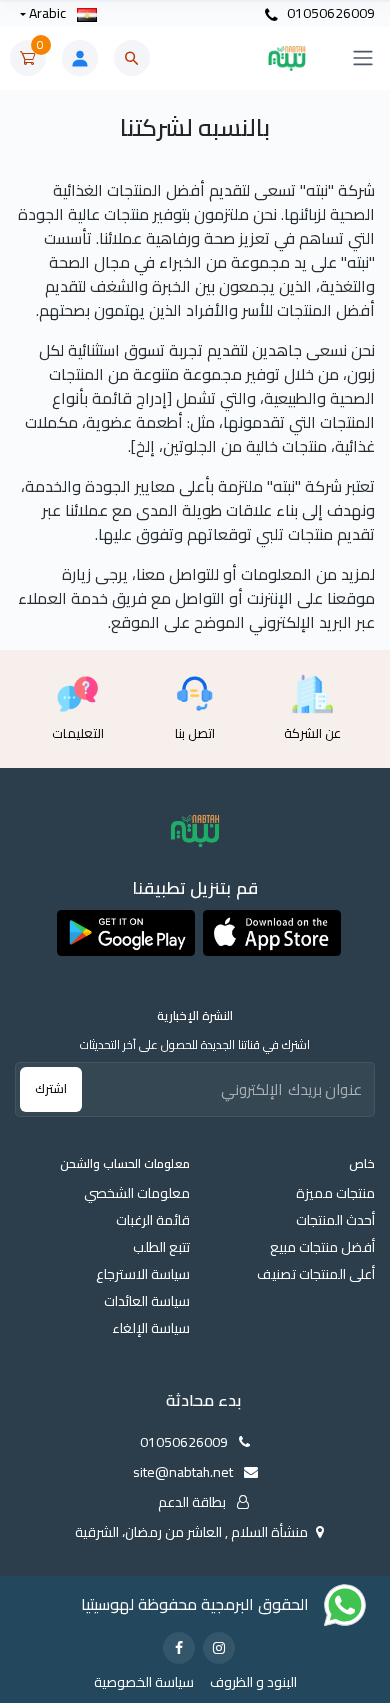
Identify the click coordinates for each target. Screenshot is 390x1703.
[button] (272, 933)
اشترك (51, 1088)
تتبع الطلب (161, 1247)
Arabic (47, 13)
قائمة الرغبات (153, 1220)
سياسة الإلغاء (151, 1328)
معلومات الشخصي (137, 1193)
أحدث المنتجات (335, 1220)
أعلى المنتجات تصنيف (316, 1274)
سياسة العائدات (147, 1301)
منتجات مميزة (335, 1193)
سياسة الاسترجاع (143, 1274)
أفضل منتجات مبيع (322, 1247)
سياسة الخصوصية (144, 1682)
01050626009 (329, 13)
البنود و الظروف (253, 1682)
